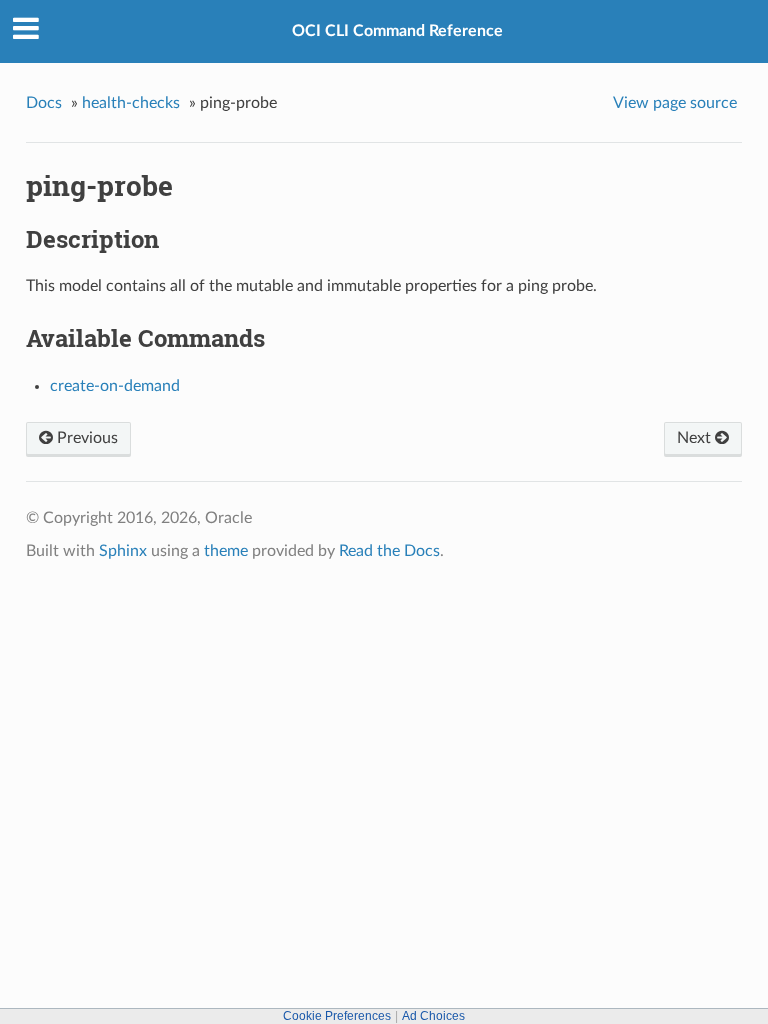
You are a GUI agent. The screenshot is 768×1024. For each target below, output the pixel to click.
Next (696, 438)
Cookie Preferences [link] (337, 1016)
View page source (675, 103)
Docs (44, 103)
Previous (85, 438)
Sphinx (123, 551)
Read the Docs (389, 551)
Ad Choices (433, 1016)
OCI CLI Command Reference (397, 31)
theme (226, 551)
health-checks (131, 103)
